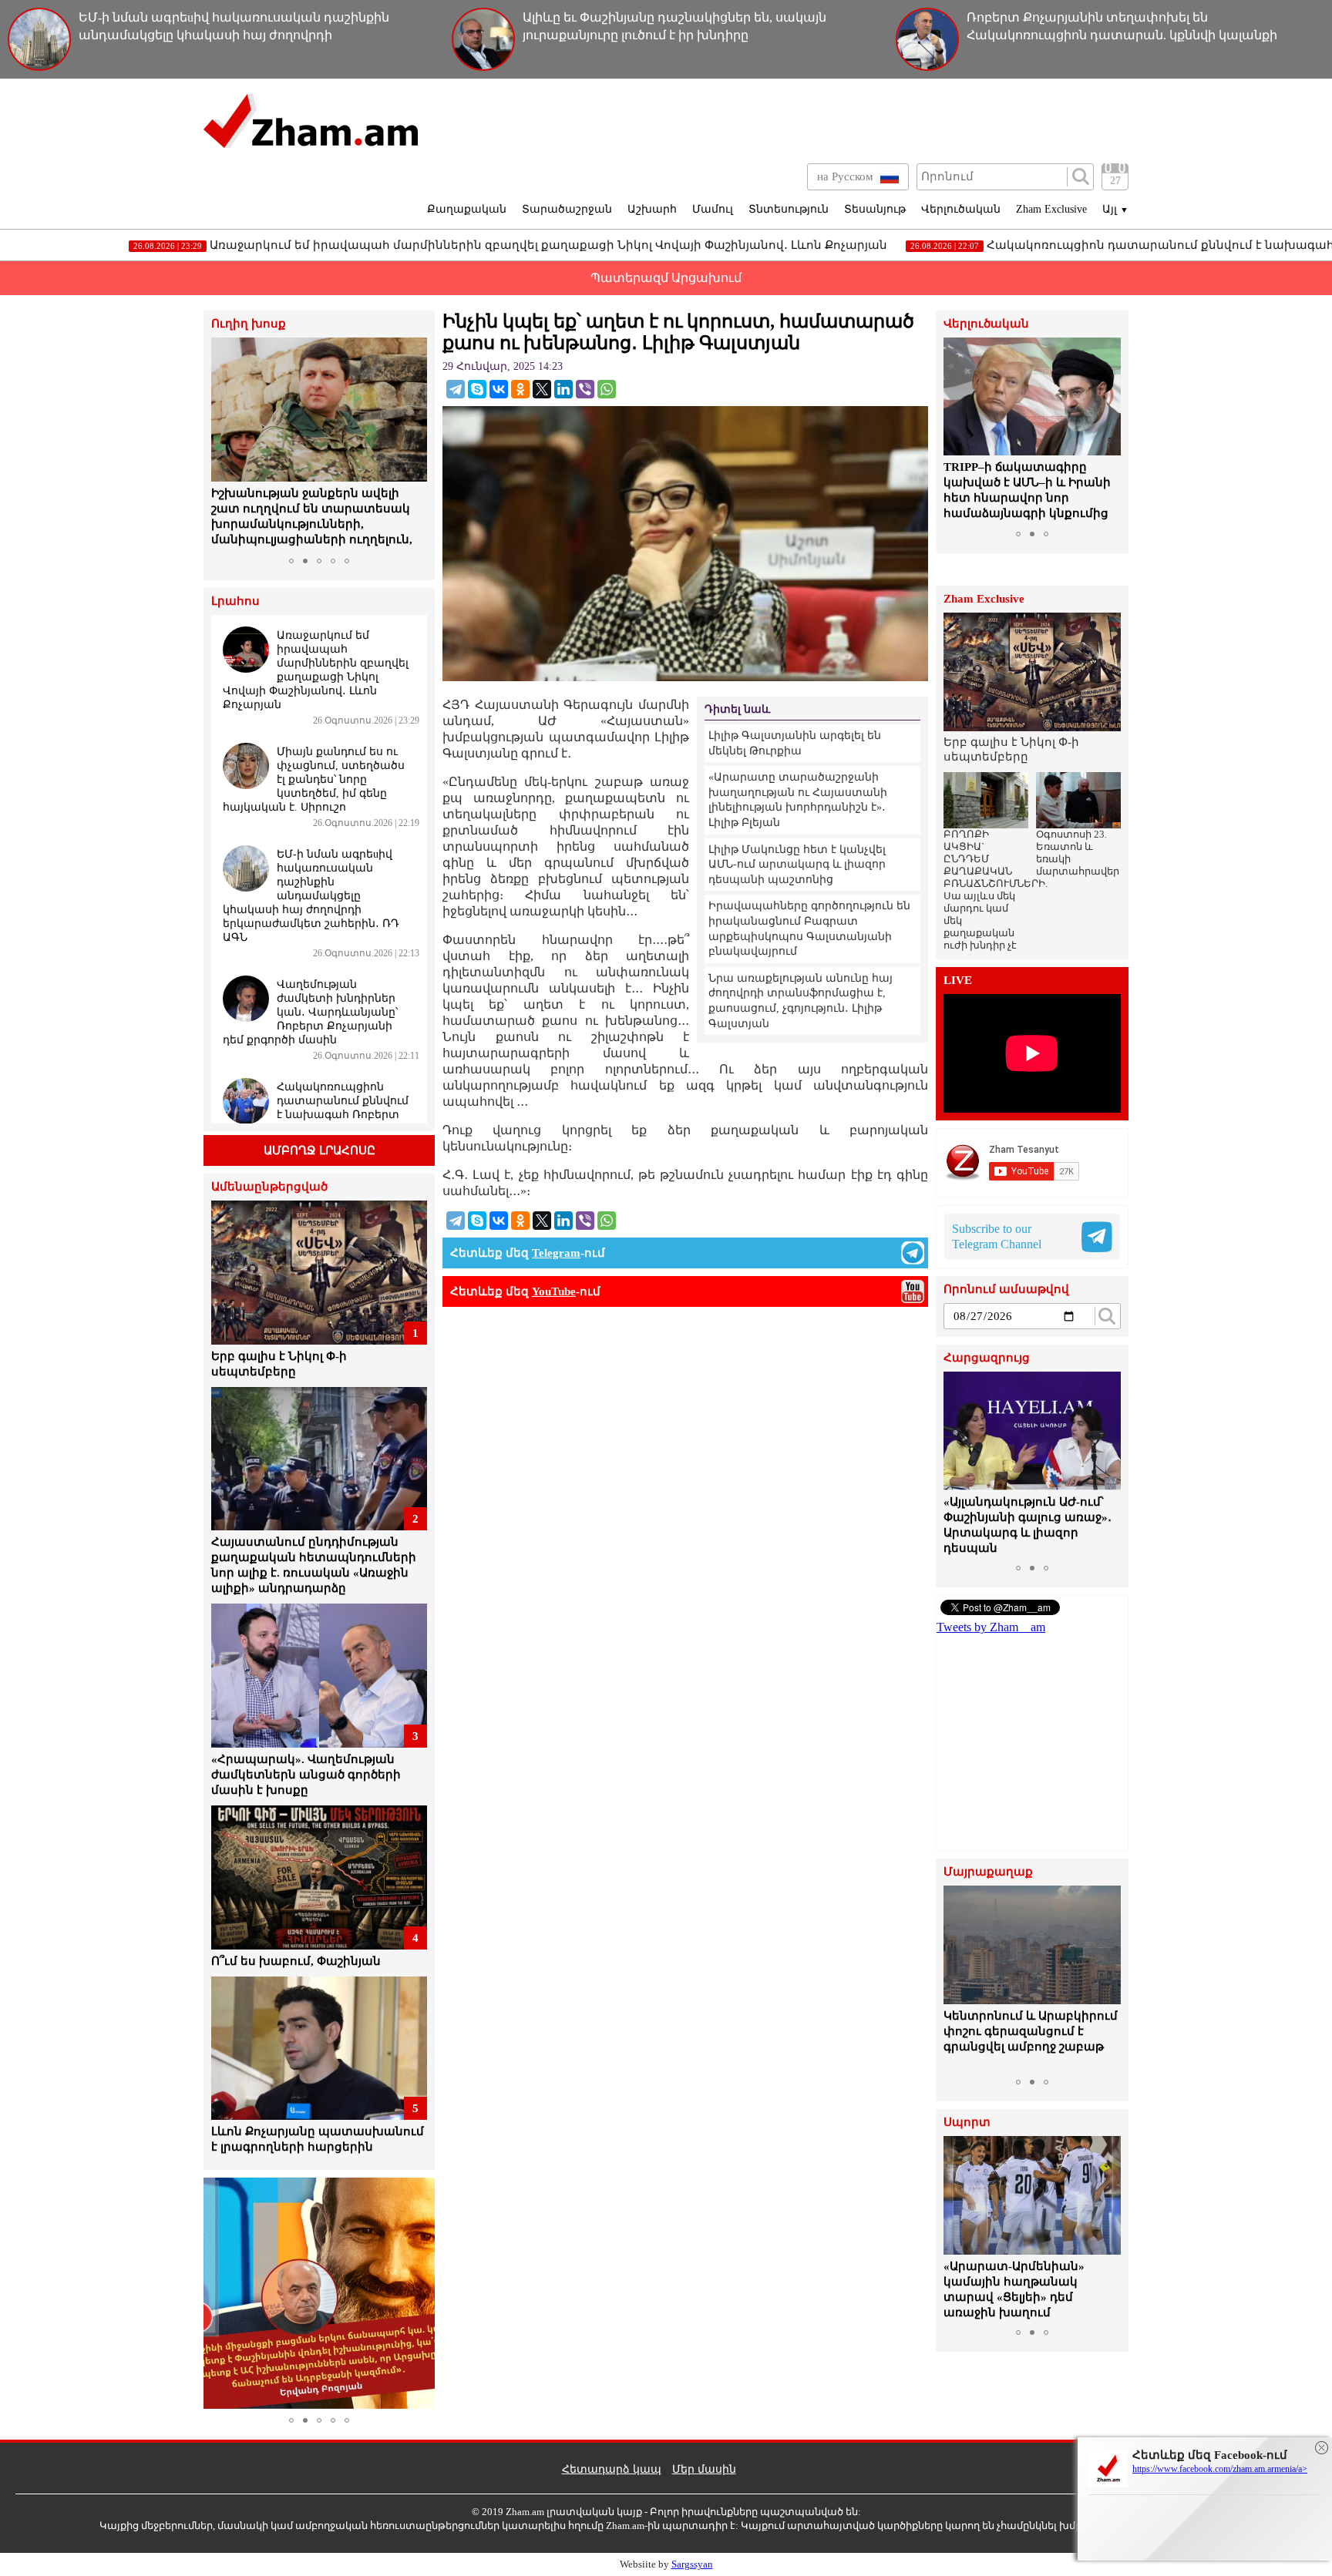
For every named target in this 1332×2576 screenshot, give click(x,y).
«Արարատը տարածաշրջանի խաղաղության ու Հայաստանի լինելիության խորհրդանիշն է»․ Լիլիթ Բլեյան (798, 800)
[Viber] (585, 389)
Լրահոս (235, 601)
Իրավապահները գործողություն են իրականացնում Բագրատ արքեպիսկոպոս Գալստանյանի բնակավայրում (809, 929)
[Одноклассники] (520, 389)
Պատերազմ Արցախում (666, 278)
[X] (542, 389)
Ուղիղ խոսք (249, 324)
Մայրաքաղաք (988, 1872)
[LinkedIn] (563, 389)
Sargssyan (692, 2564)
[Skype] (477, 389)
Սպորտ (967, 2123)
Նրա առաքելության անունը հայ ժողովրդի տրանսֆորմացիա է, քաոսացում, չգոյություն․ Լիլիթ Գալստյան (801, 1001)
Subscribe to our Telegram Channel (997, 1236)
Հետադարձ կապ (612, 2469)
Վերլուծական (961, 209)
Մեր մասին (704, 2469)
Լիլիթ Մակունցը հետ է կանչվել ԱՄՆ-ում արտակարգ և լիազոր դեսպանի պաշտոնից (797, 865)
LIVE (958, 981)
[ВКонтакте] (499, 389)
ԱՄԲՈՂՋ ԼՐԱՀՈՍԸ (320, 1150)
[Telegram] (456, 389)
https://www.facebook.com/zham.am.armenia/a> (1220, 2469)
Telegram (556, 1253)
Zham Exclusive (1051, 209)
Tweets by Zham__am (991, 1627)
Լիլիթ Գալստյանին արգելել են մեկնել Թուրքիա (795, 743)
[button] (225, 444)
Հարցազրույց (987, 1358)
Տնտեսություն (789, 209)
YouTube (554, 1291)
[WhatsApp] (607, 389)
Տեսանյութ (875, 209)
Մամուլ (713, 209)
